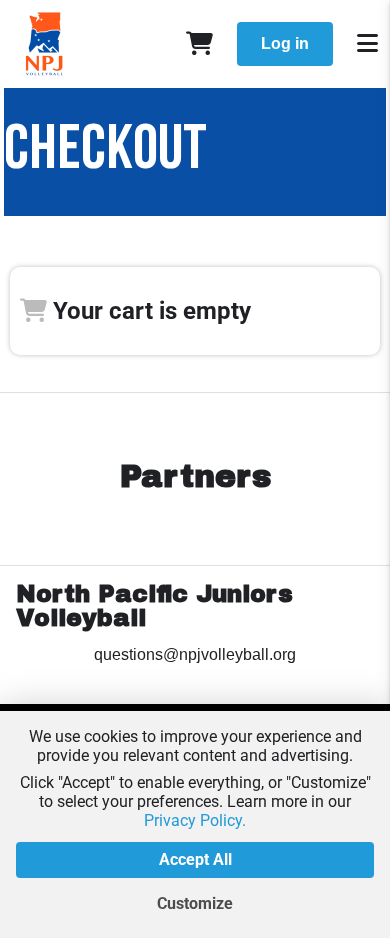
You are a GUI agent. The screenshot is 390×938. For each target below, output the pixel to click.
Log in (285, 43)
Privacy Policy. (195, 820)
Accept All (195, 859)
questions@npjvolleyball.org (195, 654)
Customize (195, 903)
